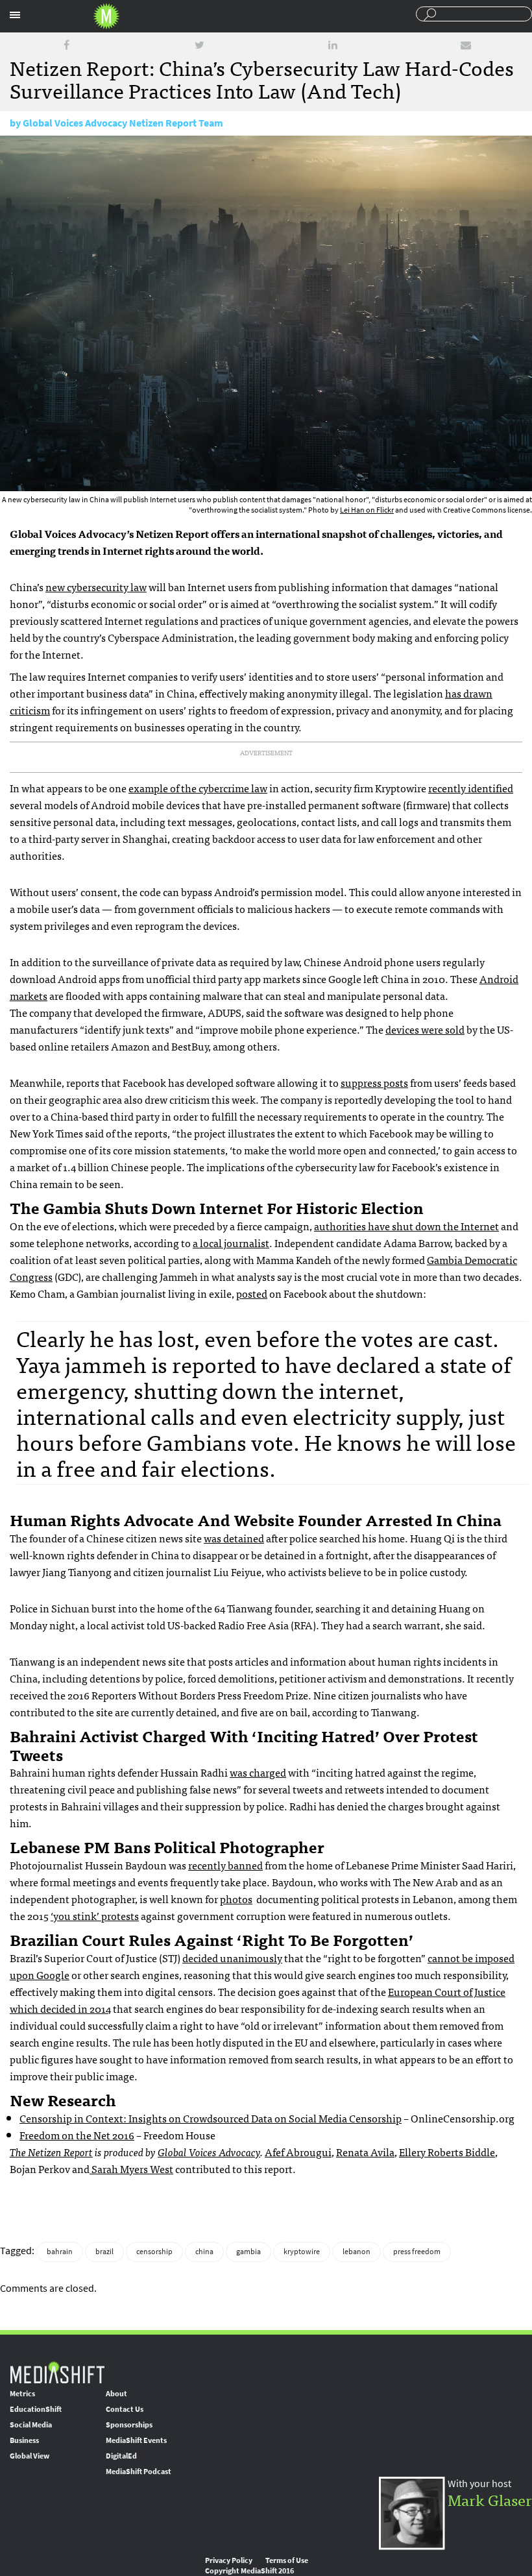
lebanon (357, 2252)
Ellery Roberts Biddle (447, 2152)
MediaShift (57, 2372)
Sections (15, 15)
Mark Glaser (490, 2499)
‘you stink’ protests (95, 1915)
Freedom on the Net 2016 (77, 2135)
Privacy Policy (229, 2560)
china (204, 2252)
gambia (248, 2252)
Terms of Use (287, 2560)
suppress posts (374, 1082)
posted (252, 1293)
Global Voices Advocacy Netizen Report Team (123, 123)
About (116, 2394)
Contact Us (125, 2409)
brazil (104, 2252)
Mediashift (106, 16)
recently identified (471, 788)
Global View (30, 2456)
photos (236, 1899)
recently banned (225, 1865)
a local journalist (231, 1243)
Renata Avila (365, 2152)
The (19, 2152)
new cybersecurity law (96, 587)
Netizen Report (60, 2152)
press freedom (417, 2252)
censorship (154, 2252)
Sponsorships (129, 2425)
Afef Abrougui (298, 2152)
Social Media (31, 2425)
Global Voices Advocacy (209, 2152)
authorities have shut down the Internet (406, 1226)
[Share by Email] (466, 45)
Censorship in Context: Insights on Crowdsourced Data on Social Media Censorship (211, 2118)
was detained (234, 1538)
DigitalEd (121, 2456)
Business (24, 2440)
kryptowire (302, 2252)
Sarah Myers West (131, 2169)
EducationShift (36, 2409)
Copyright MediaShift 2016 (249, 2571)
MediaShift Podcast (139, 2472)
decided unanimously (232, 1958)
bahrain (60, 2252)
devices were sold (425, 1029)
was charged (258, 1772)
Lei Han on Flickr (367, 510)
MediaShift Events (136, 2440)
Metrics (22, 2394)
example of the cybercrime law (198, 788)
